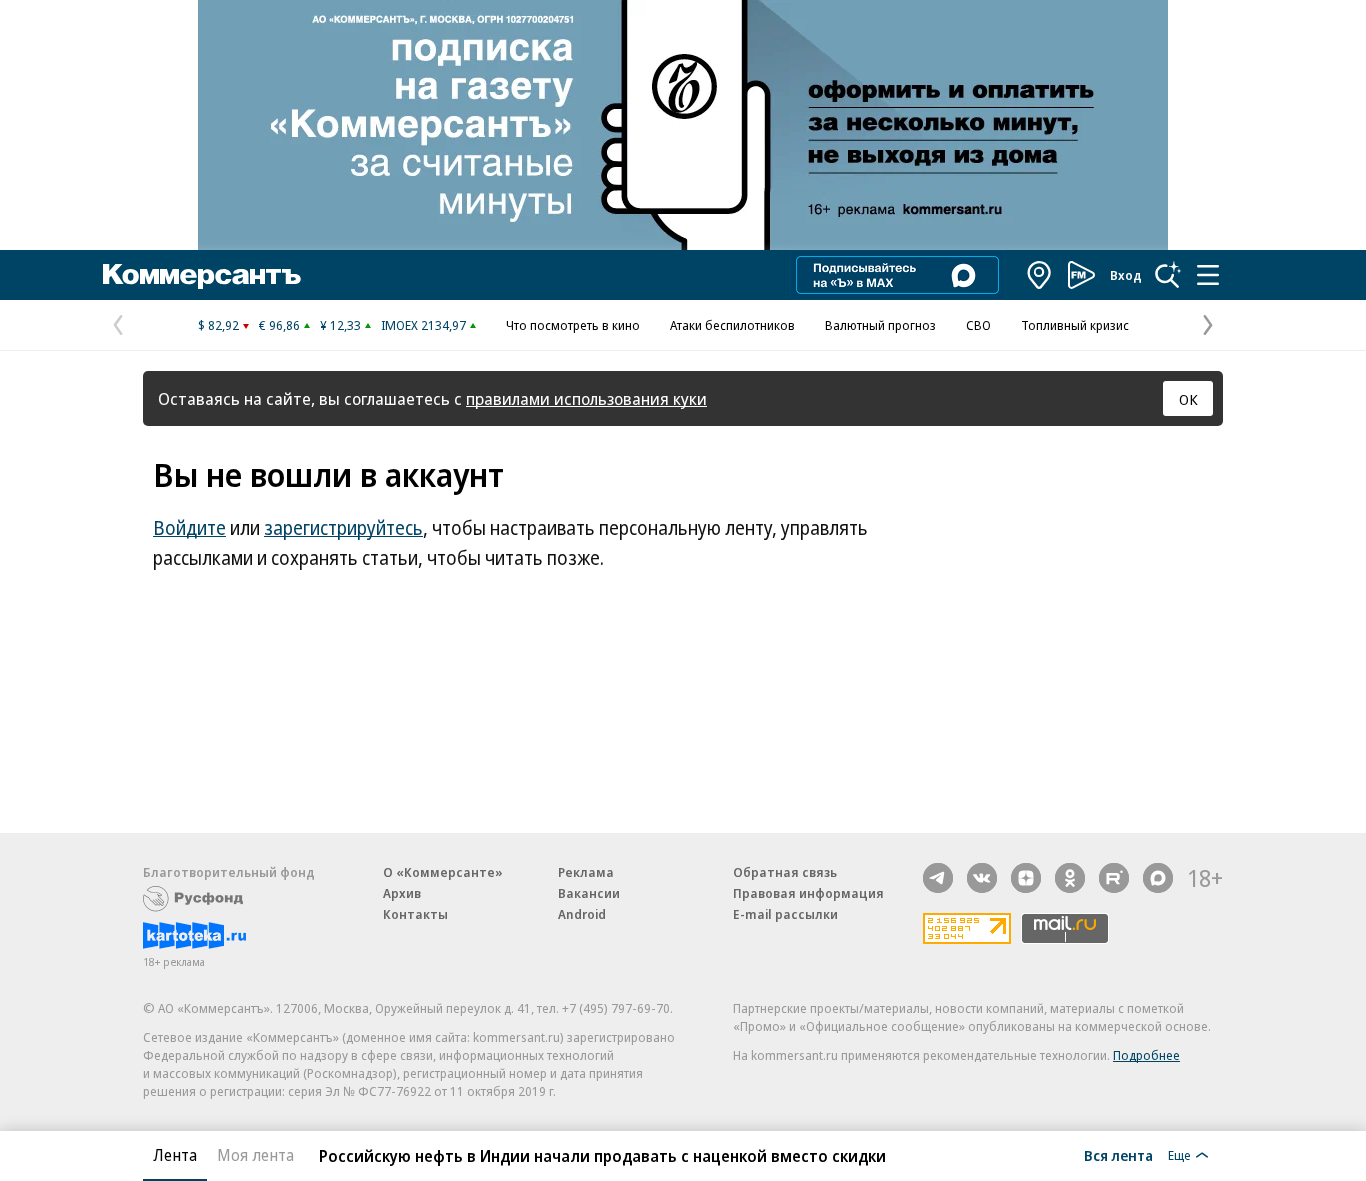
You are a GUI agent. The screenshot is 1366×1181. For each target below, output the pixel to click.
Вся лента (1118, 1155)
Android (582, 914)
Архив (402, 893)
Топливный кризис (1075, 325)
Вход (1126, 275)
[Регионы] (1040, 275)
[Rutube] (1114, 878)
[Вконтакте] (982, 878)
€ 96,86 (279, 325)
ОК (1188, 399)
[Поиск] (1168, 275)
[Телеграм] (938, 878)
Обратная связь (785, 872)
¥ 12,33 (340, 325)
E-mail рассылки (785, 914)
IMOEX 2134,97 (423, 325)
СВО (978, 325)
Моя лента (255, 1155)
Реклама (586, 872)
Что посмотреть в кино (573, 325)
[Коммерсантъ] (202, 275)
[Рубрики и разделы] (1208, 275)
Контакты (415, 914)
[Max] (1158, 878)
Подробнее (1146, 1055)
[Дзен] (1026, 878)
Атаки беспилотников (732, 325)
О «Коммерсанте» (443, 872)
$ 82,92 (218, 325)
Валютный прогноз (880, 325)
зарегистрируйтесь (343, 528)
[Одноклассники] (1070, 878)
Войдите (189, 528)
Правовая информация (808, 893)
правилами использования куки (586, 398)
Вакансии (589, 893)
